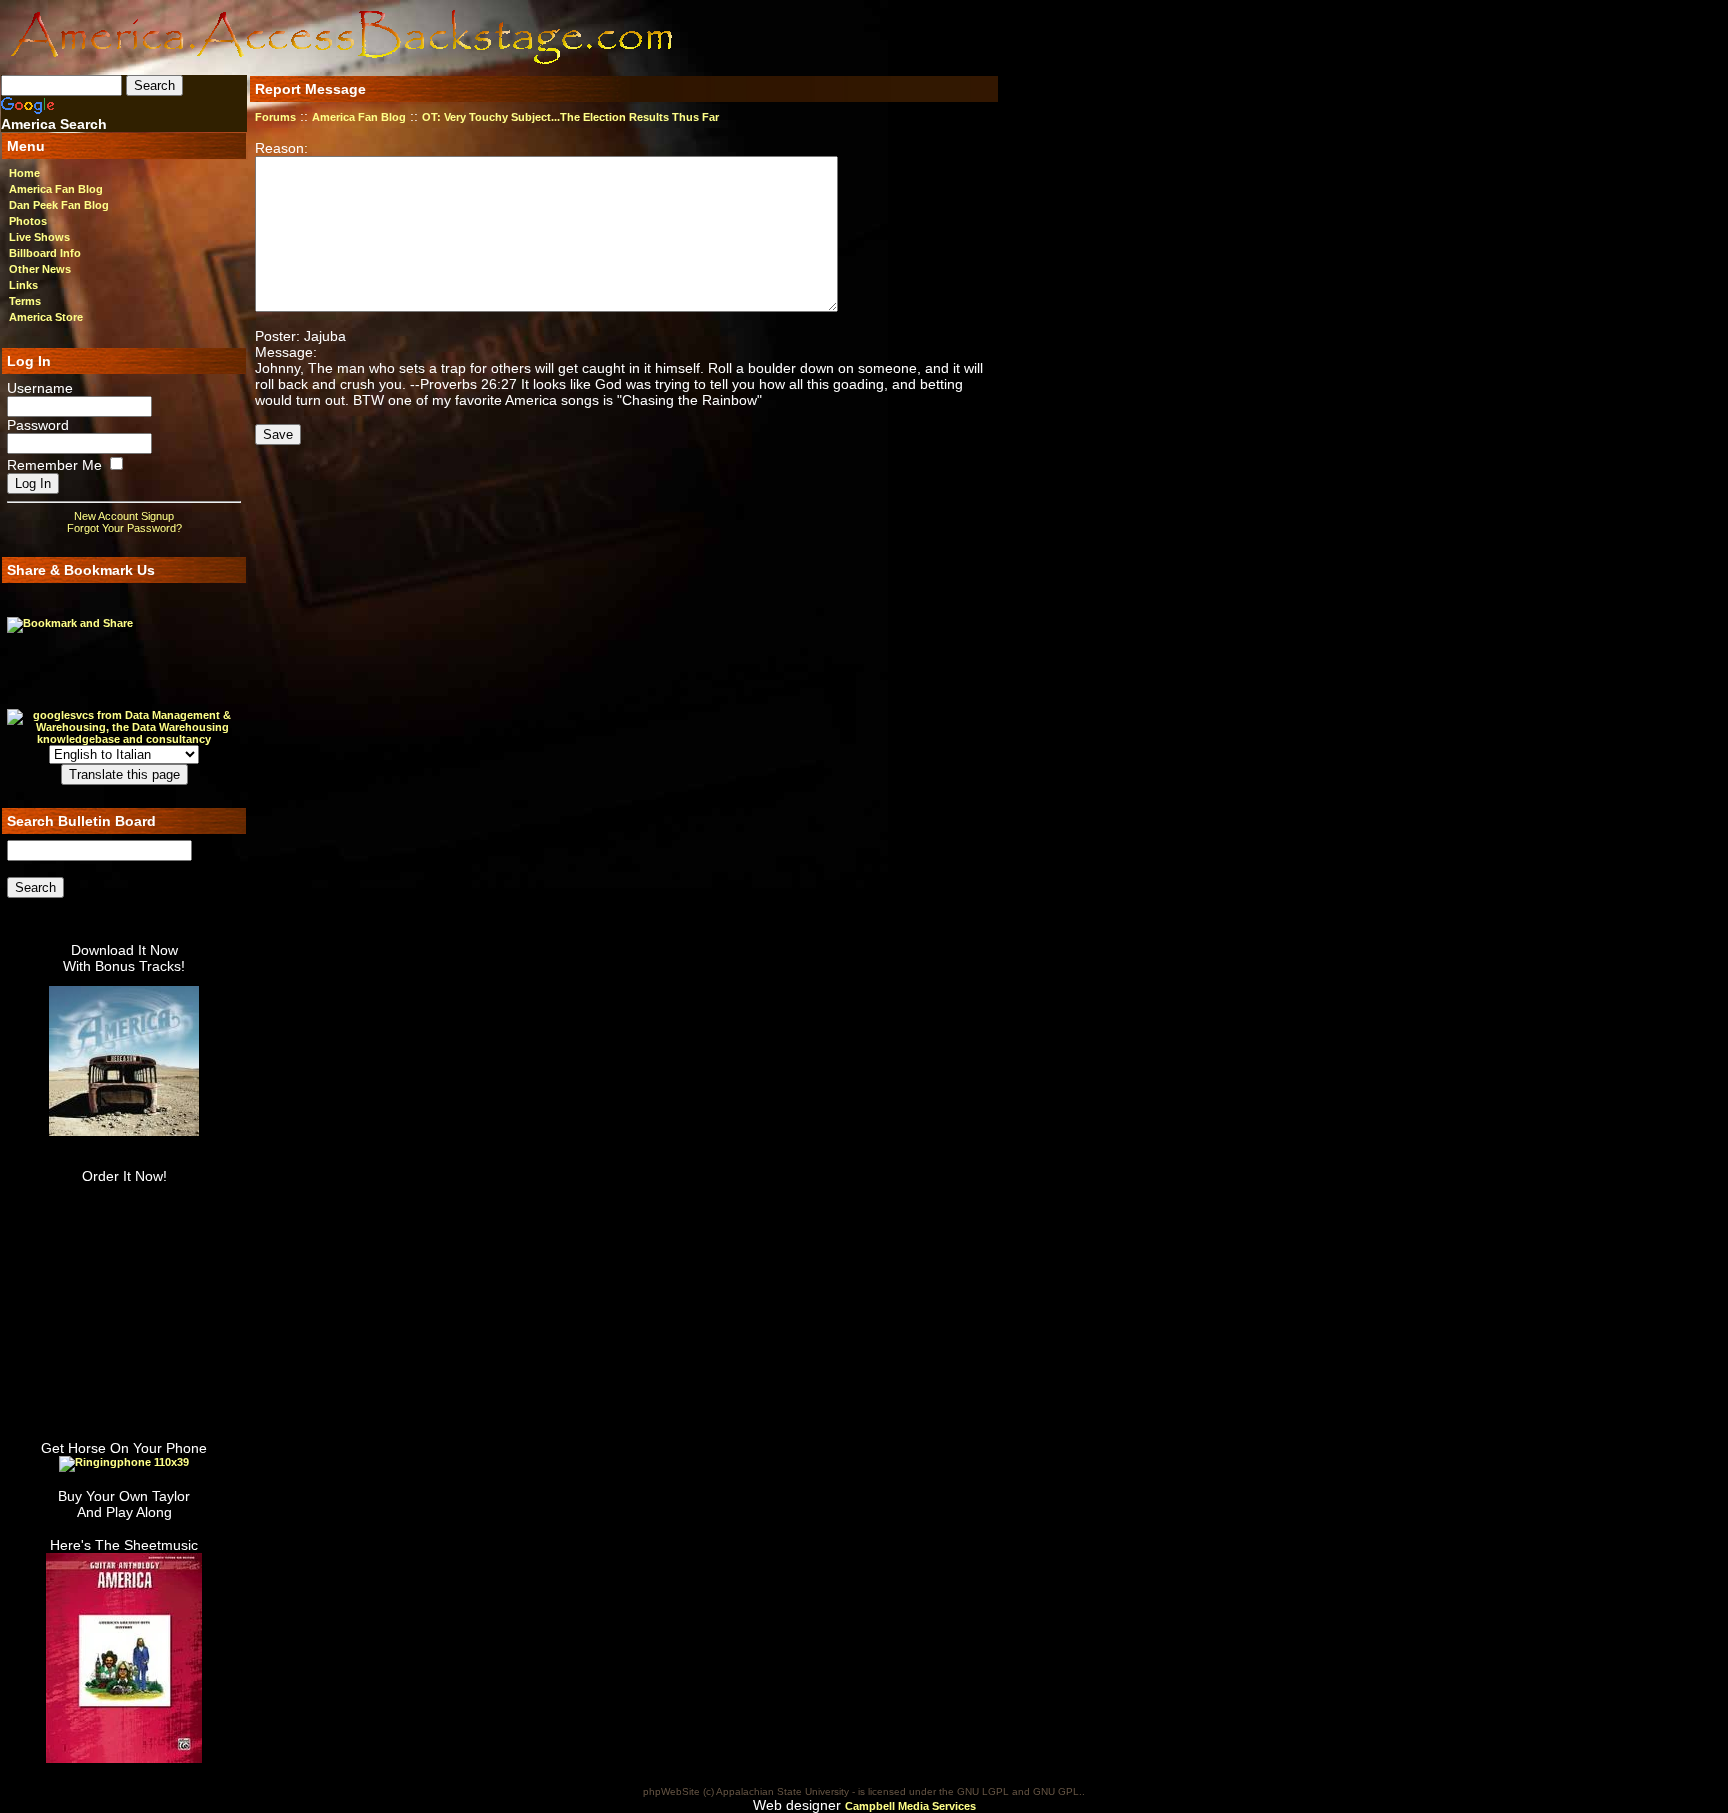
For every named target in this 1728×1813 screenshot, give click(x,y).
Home (24, 173)
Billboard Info (45, 253)
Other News (40, 269)
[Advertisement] (801, 37)
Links (23, 285)
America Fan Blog (56, 189)
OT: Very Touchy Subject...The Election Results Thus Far (570, 117)
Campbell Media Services (910, 1806)
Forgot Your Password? (124, 528)
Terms (25, 301)
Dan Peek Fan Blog (59, 205)
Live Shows (39, 237)
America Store (46, 317)
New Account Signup (124, 516)
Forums (275, 117)
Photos (28, 221)
